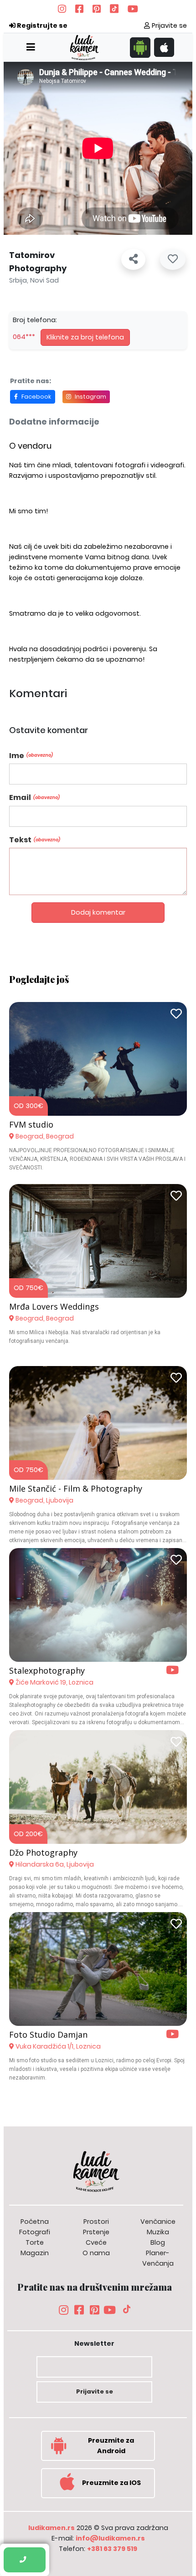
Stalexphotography (47, 1670)
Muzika (158, 2232)
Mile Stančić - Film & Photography (76, 1488)
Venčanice (158, 2222)
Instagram (90, 397)
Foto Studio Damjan (48, 2034)
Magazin (35, 2253)
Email (34, 797)
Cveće (96, 2242)
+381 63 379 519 (112, 2549)
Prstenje (96, 2232)
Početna (35, 2222)
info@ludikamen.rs (110, 2538)
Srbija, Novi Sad (34, 280)
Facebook (36, 397)
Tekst (35, 840)
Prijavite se (168, 25)
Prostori (96, 2222)
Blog (158, 2242)
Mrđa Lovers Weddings (54, 1306)
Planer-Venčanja (158, 2258)
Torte (35, 2242)
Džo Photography (43, 1852)
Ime (31, 756)
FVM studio (31, 1124)
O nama (96, 2253)
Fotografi (35, 2232)
